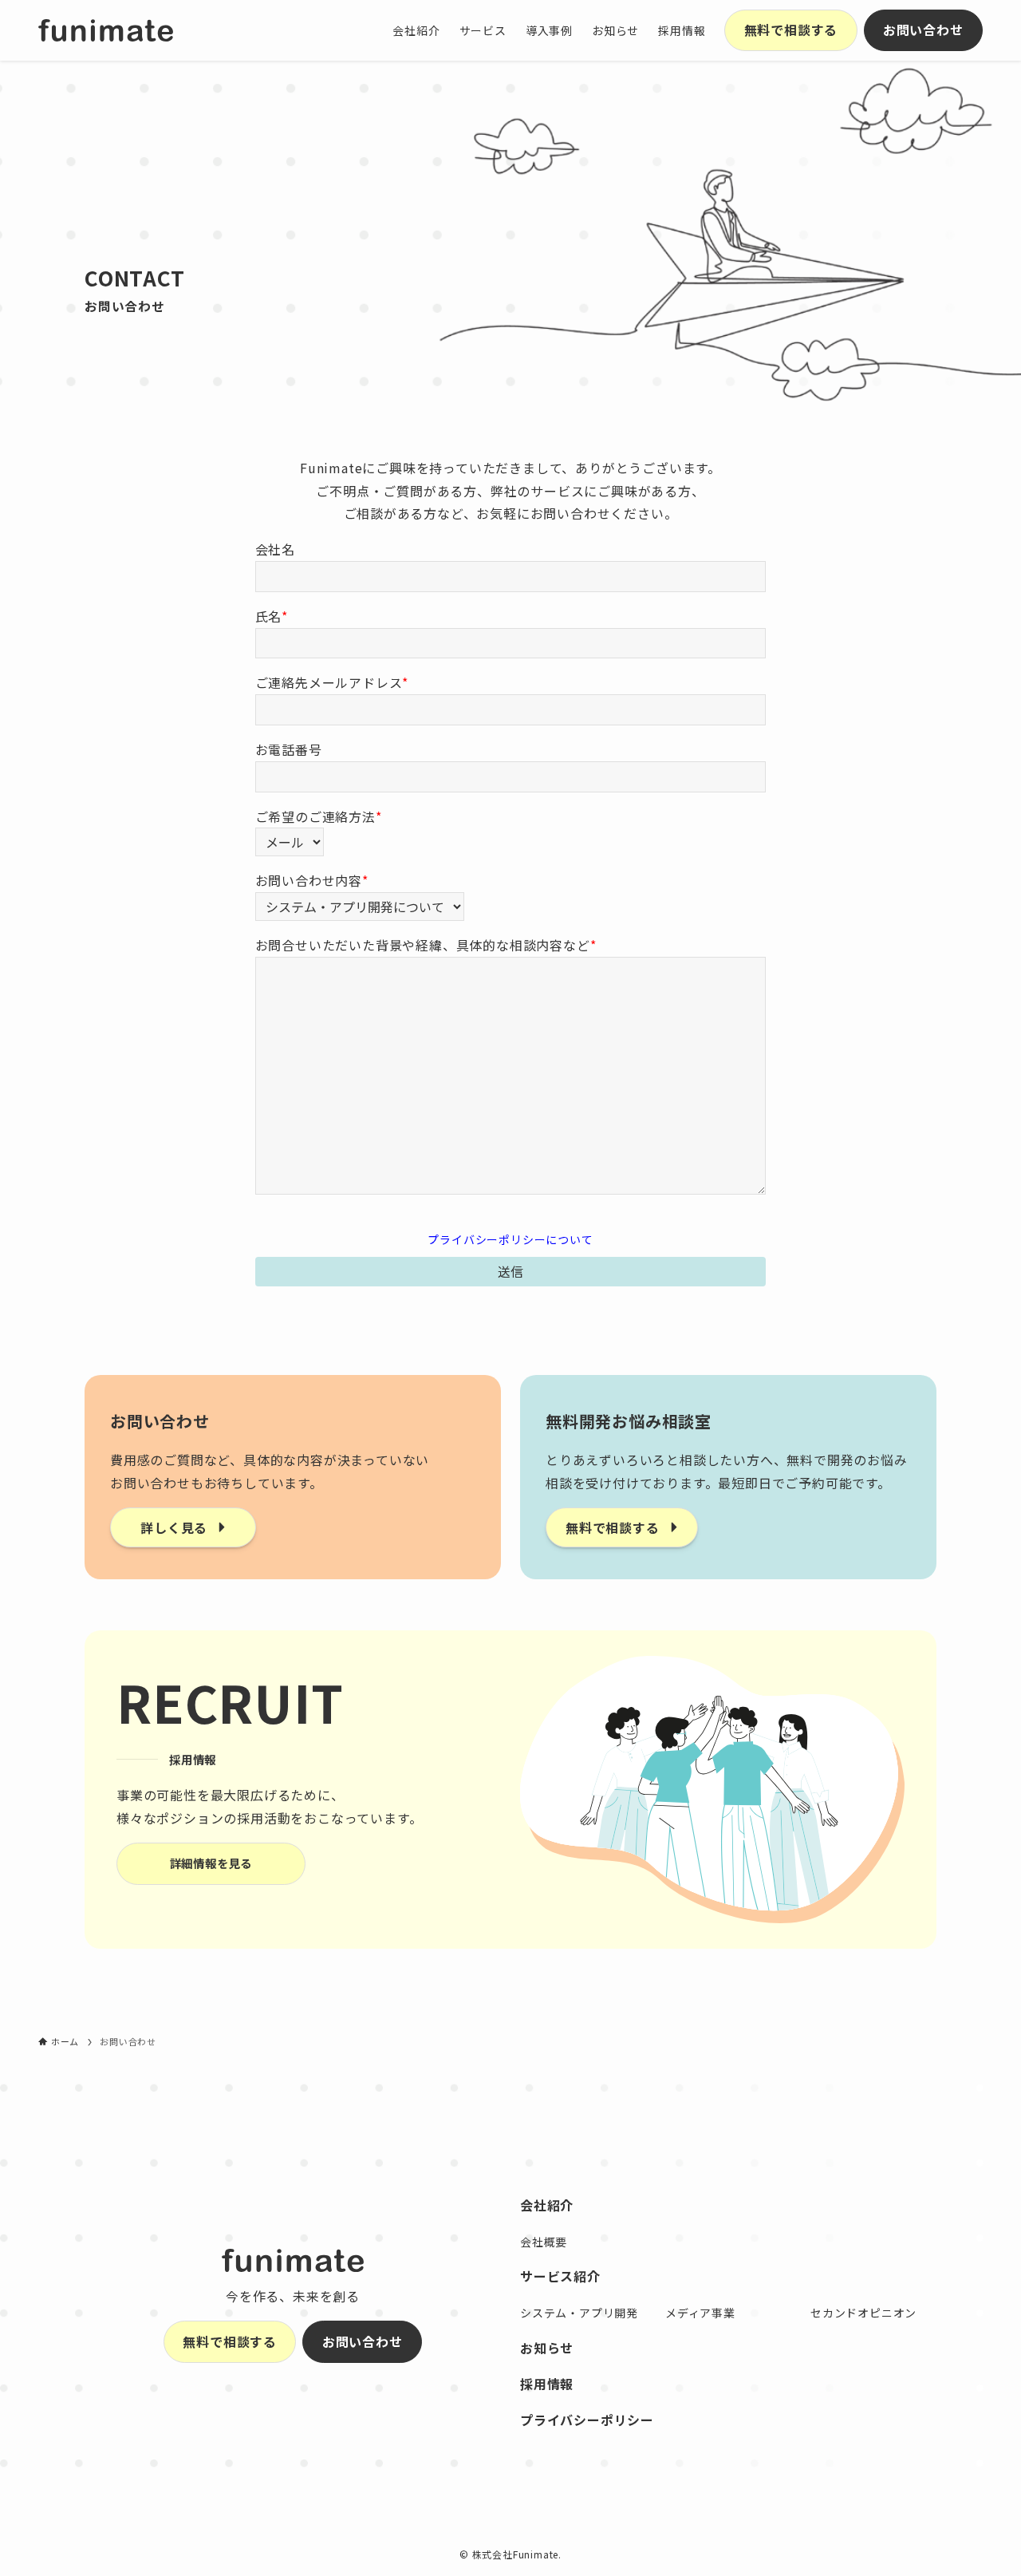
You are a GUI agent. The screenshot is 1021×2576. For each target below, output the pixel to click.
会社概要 (544, 2242)
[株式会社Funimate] (106, 30)
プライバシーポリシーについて (510, 1239)
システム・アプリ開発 (579, 2313)
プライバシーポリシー (587, 2420)
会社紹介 (547, 2205)
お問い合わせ (923, 30)
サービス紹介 (560, 2276)
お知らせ (547, 2348)
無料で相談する (791, 30)
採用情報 (547, 2384)
